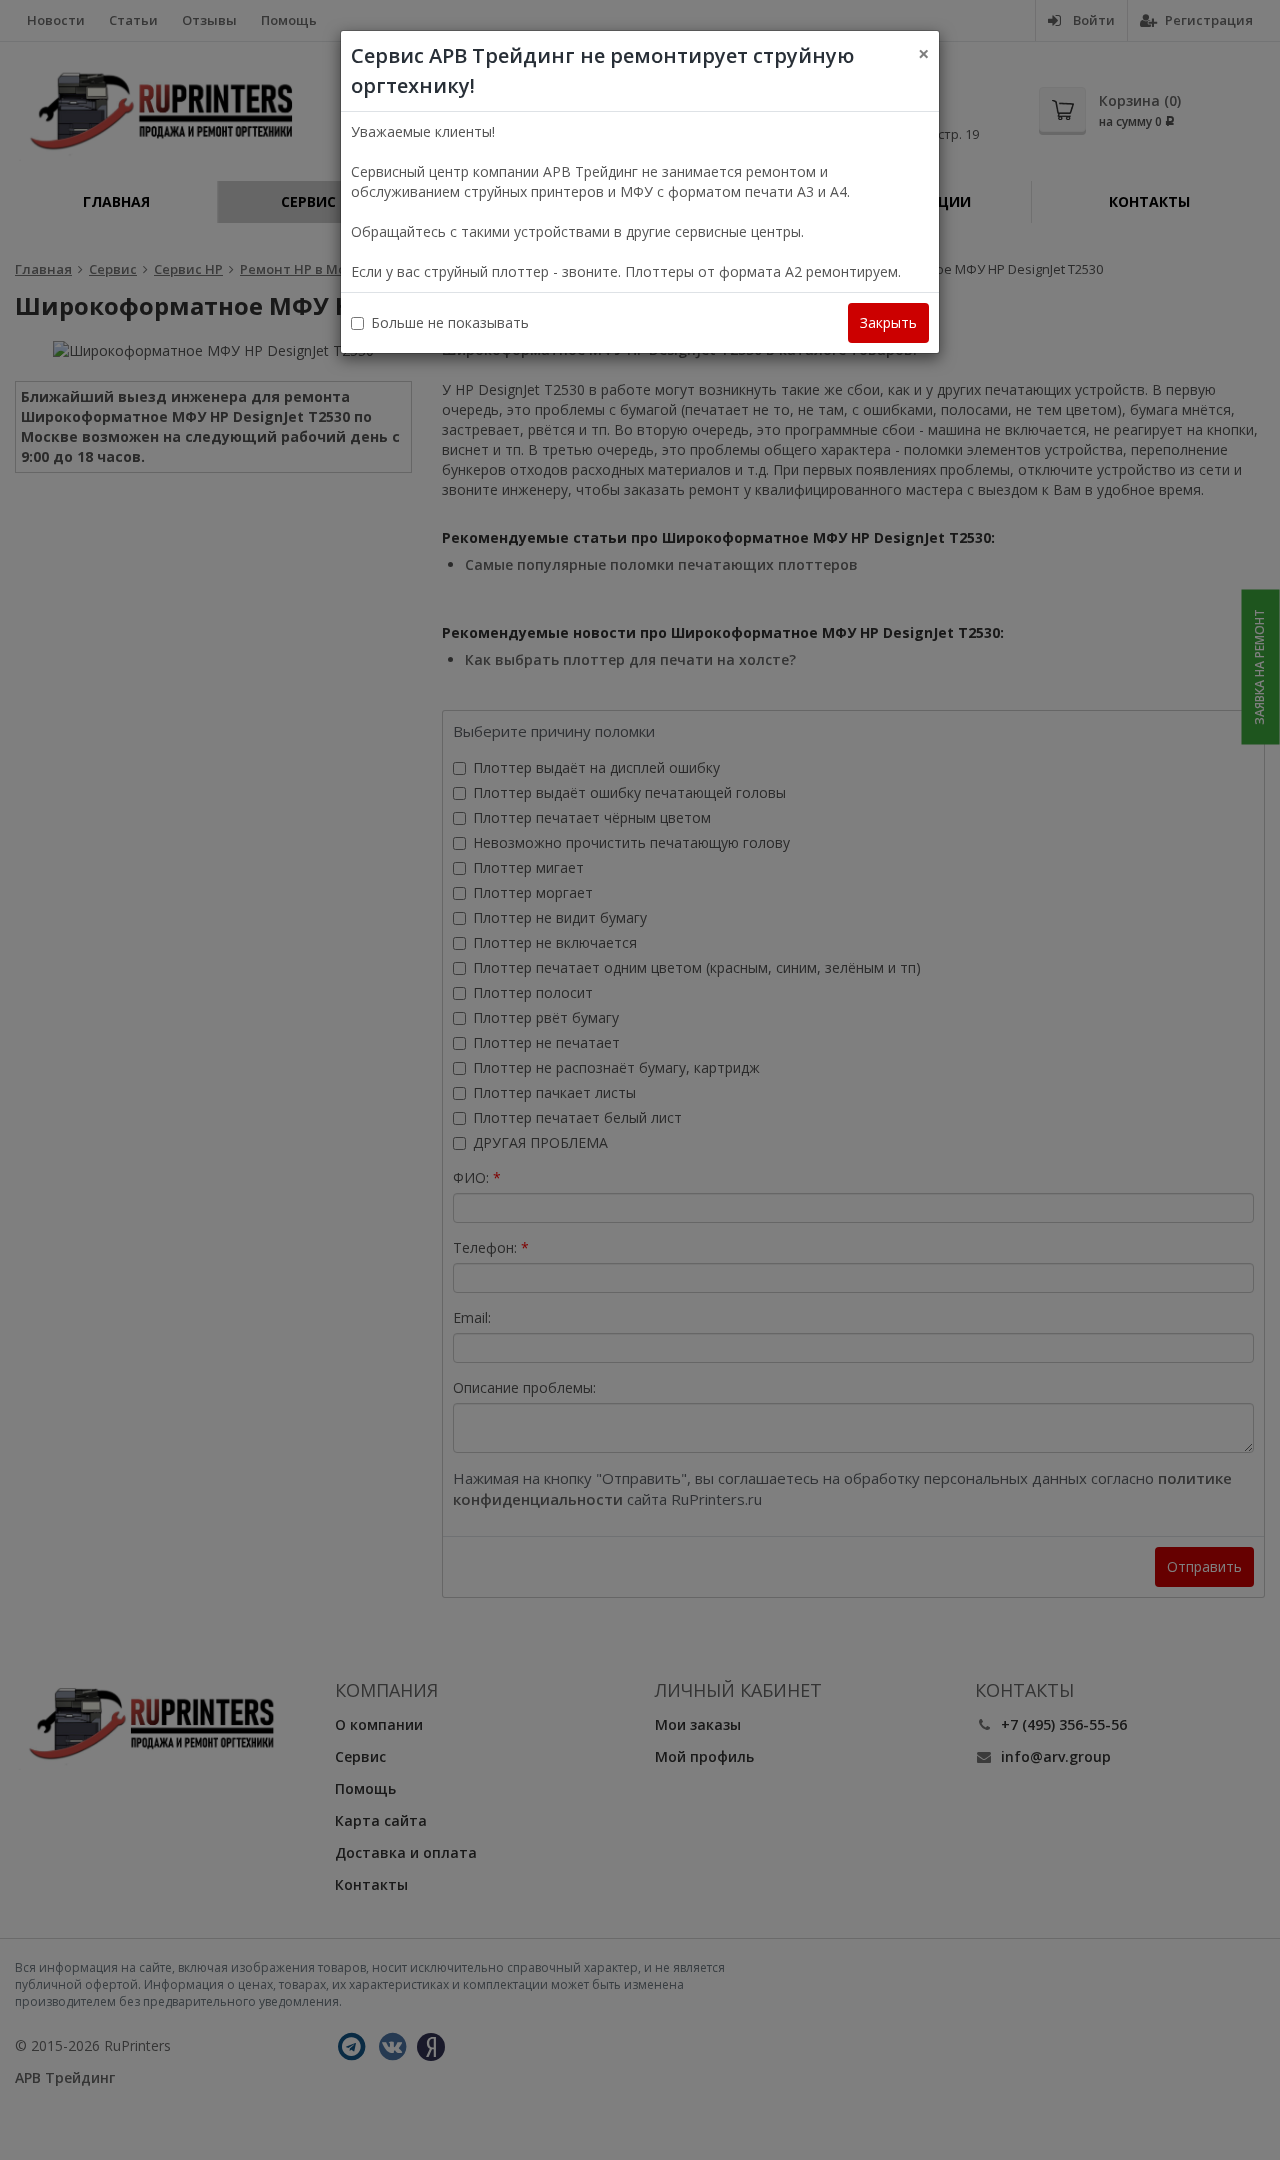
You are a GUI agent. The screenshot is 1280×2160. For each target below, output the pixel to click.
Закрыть (888, 322)
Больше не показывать (450, 322)
